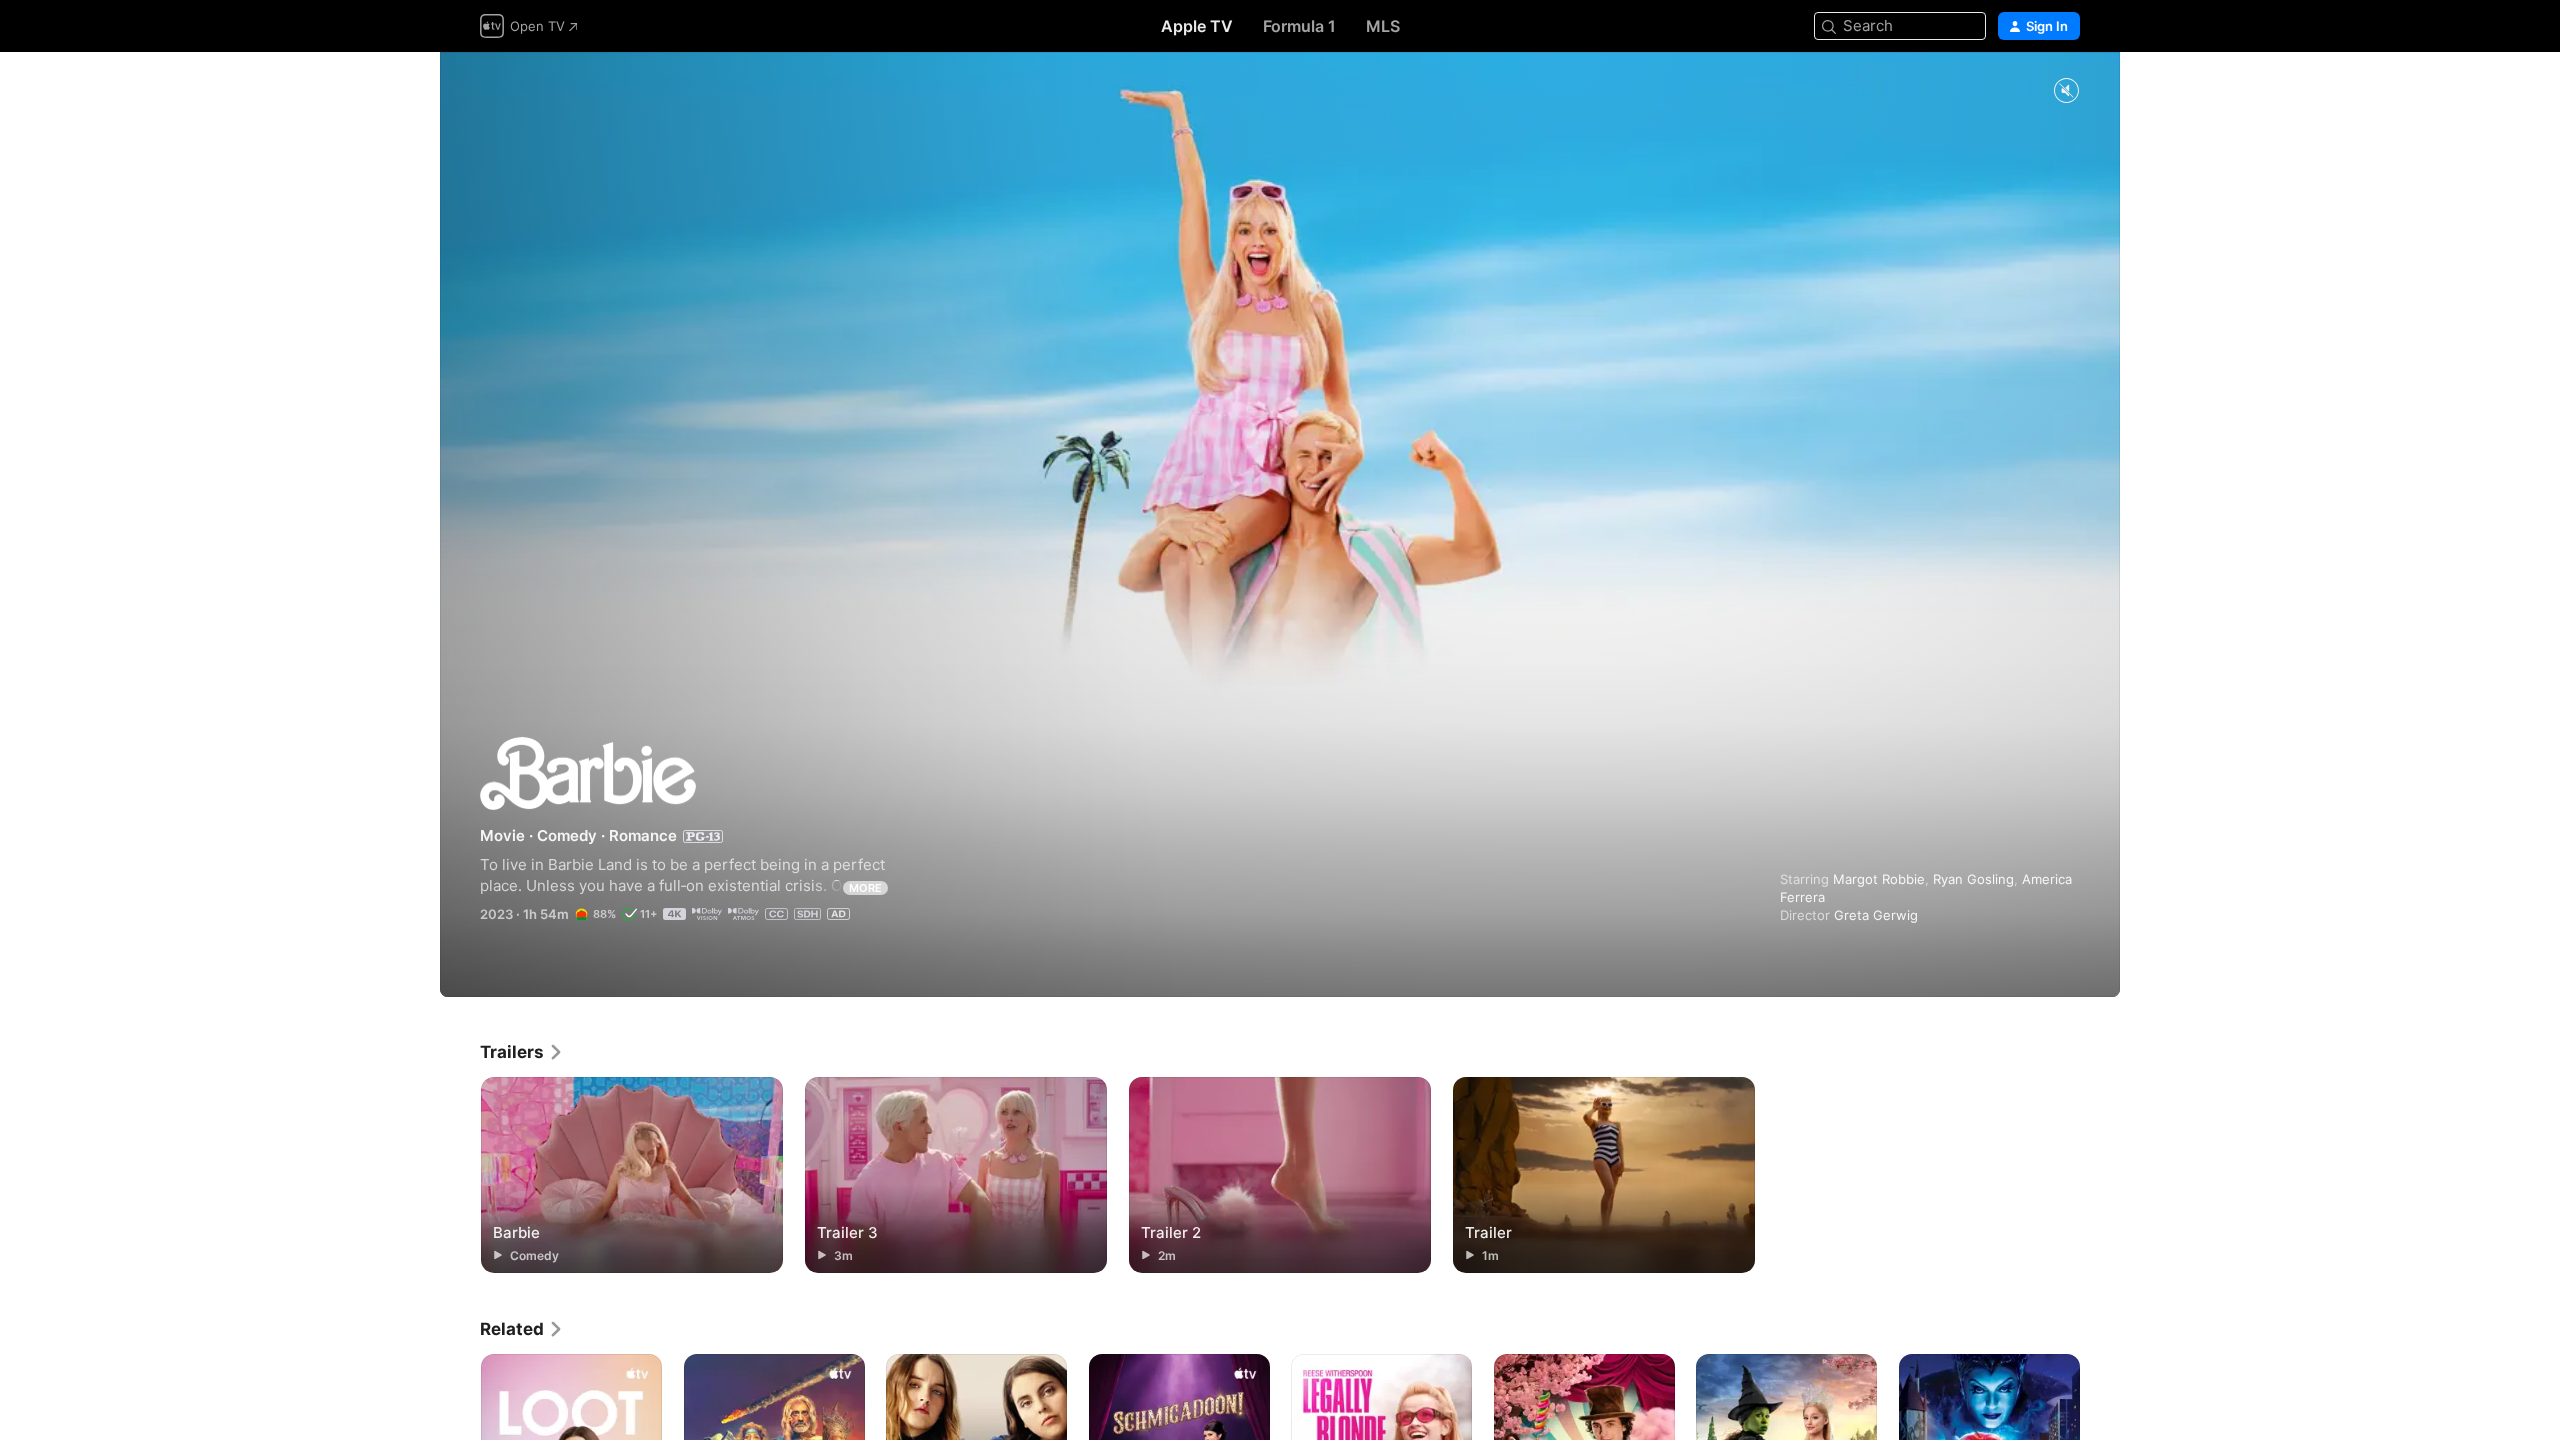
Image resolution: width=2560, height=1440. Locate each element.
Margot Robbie (1879, 879)
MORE (865, 888)
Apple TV (1197, 26)
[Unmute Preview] (2066, 91)
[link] (522, 1052)
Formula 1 (1299, 26)
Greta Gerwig (1876, 915)
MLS (1383, 26)
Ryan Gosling (1973, 879)
